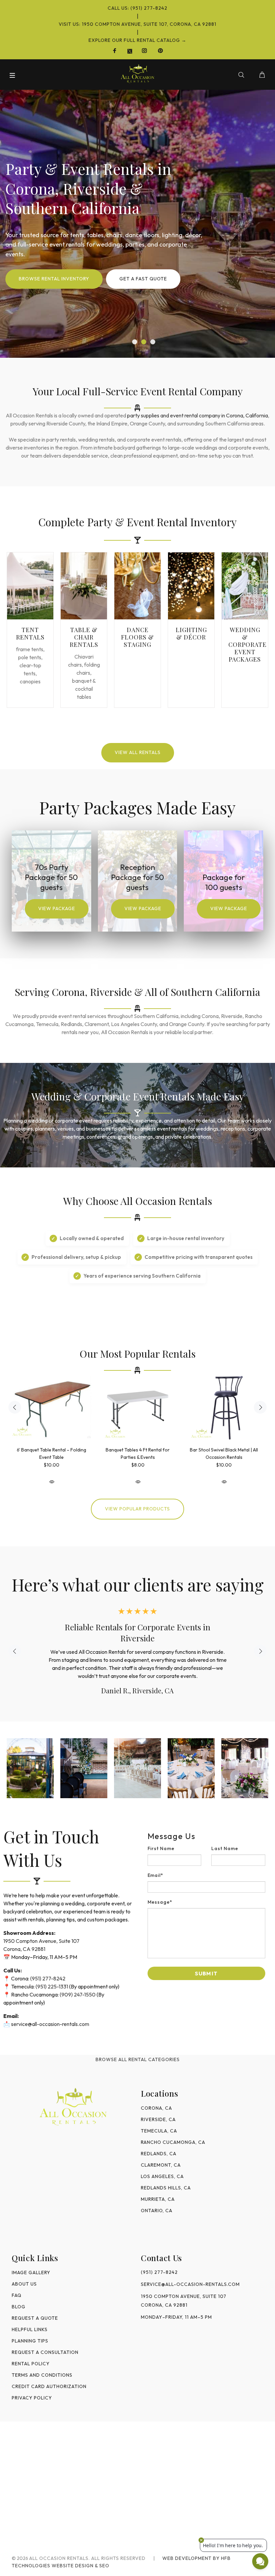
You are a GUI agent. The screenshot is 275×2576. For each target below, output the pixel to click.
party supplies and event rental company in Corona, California (198, 415)
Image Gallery (31, 2273)
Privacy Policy (32, 2398)
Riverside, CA (158, 2119)
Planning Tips (30, 2341)
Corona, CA (156, 2108)
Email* (156, 1875)
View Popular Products (137, 1509)
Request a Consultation (45, 2352)
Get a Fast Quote (143, 279)
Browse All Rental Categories (138, 2059)
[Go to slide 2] (144, 342)
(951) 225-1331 (52, 1986)
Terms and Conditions (42, 2375)
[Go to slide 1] (135, 342)
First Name (161, 1848)
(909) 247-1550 (78, 1994)
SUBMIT (206, 1973)
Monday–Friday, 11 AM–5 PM (176, 2317)
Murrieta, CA (158, 2199)
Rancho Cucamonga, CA (173, 2142)
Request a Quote (35, 2318)
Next (260, 1407)
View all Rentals (138, 752)
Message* (160, 1902)
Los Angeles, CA (162, 2176)
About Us (24, 2284)
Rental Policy (31, 2364)
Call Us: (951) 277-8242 (137, 8)
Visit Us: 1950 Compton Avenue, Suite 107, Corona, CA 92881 (137, 24)
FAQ (17, 2295)
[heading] (206, 1836)
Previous (15, 1407)
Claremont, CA (161, 2165)
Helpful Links (30, 2329)
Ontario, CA (157, 2211)
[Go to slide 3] (153, 342)
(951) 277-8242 (48, 1978)
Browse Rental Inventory (54, 279)
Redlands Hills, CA (166, 2188)
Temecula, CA (159, 2131)
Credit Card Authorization (49, 2386)
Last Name (225, 1848)
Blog (19, 2307)
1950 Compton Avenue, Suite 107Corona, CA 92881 (184, 2301)
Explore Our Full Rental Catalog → (137, 40)
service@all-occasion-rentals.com (50, 2024)
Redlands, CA (159, 2154)
